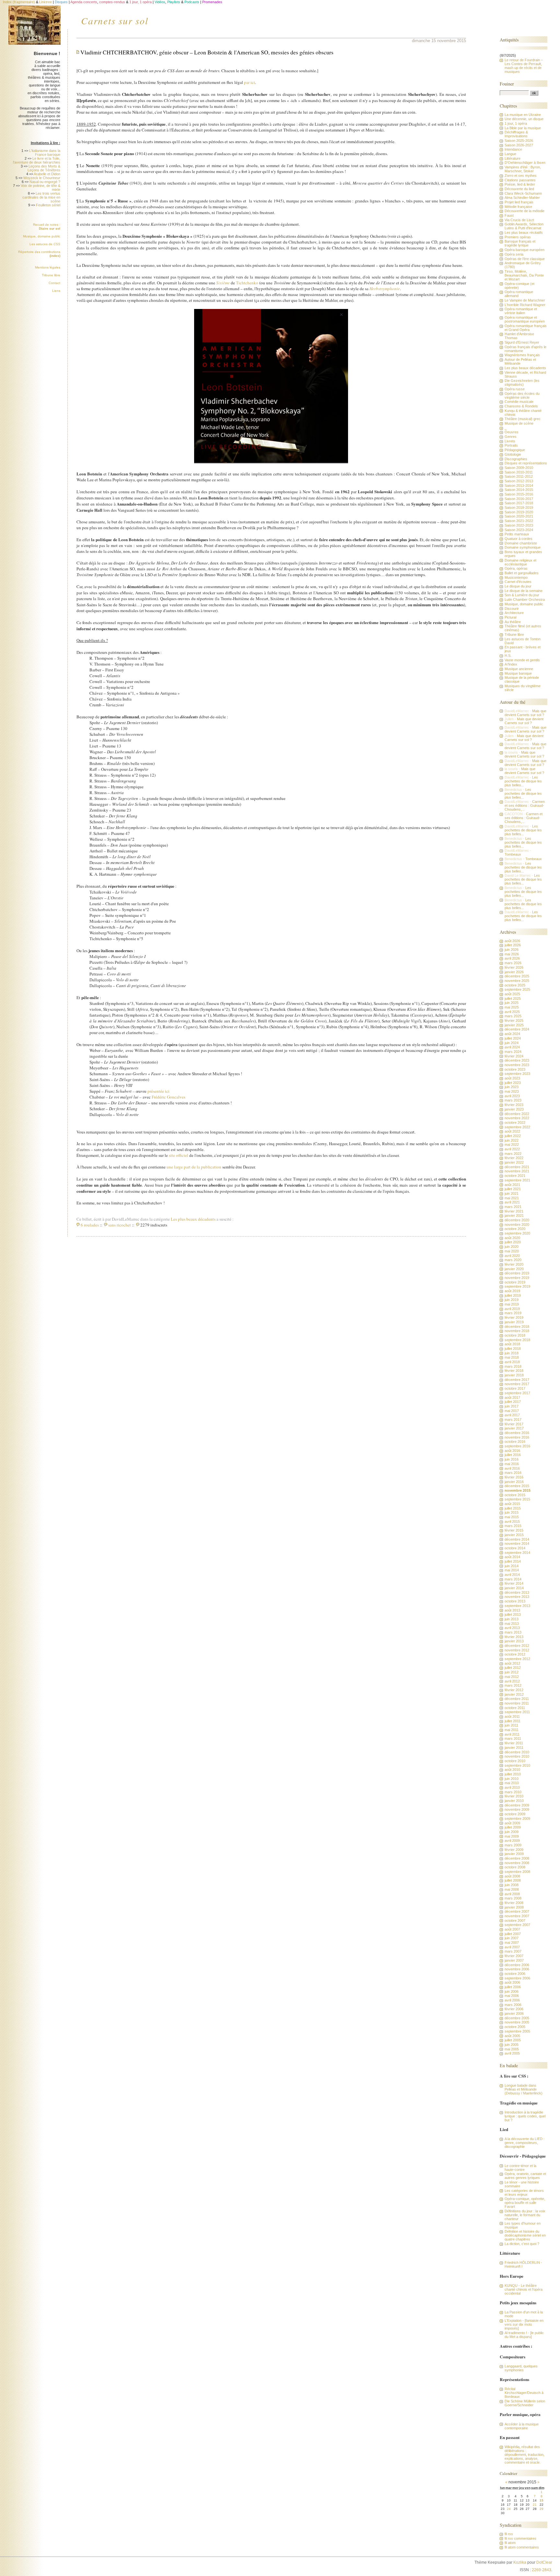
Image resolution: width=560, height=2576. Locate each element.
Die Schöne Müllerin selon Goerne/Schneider (525, 2403)
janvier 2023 (514, 1109)
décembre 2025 (517, 976)
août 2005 (512, 2036)
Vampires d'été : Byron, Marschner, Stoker (523, 169)
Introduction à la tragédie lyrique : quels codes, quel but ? (525, 2116)
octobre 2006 (515, 1974)
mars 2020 (513, 1260)
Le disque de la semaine (524, 591)
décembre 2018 (517, 1327)
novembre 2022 (517, 1118)
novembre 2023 (517, 1065)
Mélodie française (518, 207)
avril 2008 (512, 1894)
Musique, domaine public (42, 236)
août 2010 (512, 1770)
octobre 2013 (515, 1601)
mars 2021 (513, 1207)
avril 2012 (512, 1681)
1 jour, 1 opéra (516, 123)
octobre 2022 (515, 1123)
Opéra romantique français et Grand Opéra (526, 328)
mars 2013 (513, 1632)
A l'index (511, 664)
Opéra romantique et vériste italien (521, 311)
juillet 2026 (513, 945)
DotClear (544, 2562)
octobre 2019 (515, 1282)
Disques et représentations (526, 463)
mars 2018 (513, 1366)
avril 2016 (512, 1468)
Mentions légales (48, 267)
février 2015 (514, 1530)
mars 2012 (513, 1685)
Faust (509, 215)
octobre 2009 (515, 1814)
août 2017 (512, 1397)
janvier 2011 (514, 1748)
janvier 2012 (514, 1694)
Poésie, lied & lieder (520, 184)
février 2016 (514, 1477)
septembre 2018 (517, 1340)
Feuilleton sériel (48, 205)
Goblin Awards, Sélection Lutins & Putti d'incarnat (524, 226)
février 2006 (514, 2009)
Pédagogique (515, 450)
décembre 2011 (517, 1699)
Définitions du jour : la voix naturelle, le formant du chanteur (525, 2215)
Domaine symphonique (523, 547)
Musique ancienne (519, 669)
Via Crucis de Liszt (519, 220)
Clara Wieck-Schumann (523, 193)
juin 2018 (512, 1353)
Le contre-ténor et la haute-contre (520, 2168)
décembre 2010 (517, 1752)
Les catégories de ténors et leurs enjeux (524, 2193)
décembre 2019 (517, 1273)
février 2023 (514, 1105)
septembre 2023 (517, 1074)
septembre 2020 (517, 1233)
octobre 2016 (515, 1442)
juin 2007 (512, 1938)
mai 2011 (512, 1730)
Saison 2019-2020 (519, 512)
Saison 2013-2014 (519, 485)
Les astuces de (45, 244)
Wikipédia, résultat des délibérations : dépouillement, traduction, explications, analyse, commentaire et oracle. (525, 2455)
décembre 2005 (517, 2018)
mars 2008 (513, 1898)
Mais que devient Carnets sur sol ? (525, 713)
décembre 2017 (517, 1380)
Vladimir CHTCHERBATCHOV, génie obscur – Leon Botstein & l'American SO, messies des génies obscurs (207, 52)
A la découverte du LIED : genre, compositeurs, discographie (525, 2143)
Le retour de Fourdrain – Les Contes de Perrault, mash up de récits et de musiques (524, 66)
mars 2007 (513, 1951)
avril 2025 (512, 1012)
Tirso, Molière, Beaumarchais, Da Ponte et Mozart (524, 275)
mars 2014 (513, 1579)
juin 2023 (512, 1087)
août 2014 (512, 1557)
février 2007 (514, 1956)
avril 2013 (512, 1628)
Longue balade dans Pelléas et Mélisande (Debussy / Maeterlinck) (524, 2089)
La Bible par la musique (523, 128)
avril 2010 (512, 1787)
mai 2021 (512, 1198)
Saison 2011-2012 (519, 476)
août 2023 (512, 1078)
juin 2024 (512, 1043)
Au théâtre (513, 622)
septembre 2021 (517, 1180)
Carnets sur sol (115, 20)
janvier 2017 (514, 1428)
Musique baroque (518, 673)
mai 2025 (512, 1007)
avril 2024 (512, 1047)
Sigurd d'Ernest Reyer (522, 342)
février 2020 (514, 1264)
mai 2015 (512, 1517)
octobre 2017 (515, 1388)
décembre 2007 (517, 1911)
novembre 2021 (517, 1171)
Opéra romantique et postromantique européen (525, 319)
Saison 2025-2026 (519, 141)
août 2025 (512, 994)
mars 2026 (513, 963)
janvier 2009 (514, 1854)
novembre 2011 (517, 1703)
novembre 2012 (517, 1650)
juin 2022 (512, 1140)
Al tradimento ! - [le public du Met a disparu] (524, 2335)
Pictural (510, 617)
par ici (250, 82)
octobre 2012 (515, 1654)
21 (535, 2505)
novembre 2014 (517, 1544)
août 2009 (512, 1823)
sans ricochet (120, 1225)
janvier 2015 (514, 1535)
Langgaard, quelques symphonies (521, 2368)
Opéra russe (515, 389)
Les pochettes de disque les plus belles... (523, 781)
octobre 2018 (515, 1335)
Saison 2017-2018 (519, 503)
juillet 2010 (513, 1774)
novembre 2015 (518, 1490)
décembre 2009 (517, 1805)
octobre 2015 (515, 1495)
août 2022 (512, 1131)
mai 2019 (512, 1304)
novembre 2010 (517, 1756)
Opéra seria (514, 254)
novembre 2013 (517, 1597)
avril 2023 (512, 1096)
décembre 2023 (517, 1060)
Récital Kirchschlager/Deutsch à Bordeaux (524, 2393)
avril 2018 (512, 1362)
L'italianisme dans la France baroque (45, 153)
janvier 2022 (514, 1162)
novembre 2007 (517, 1916)
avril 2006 (512, 2000)
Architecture (514, 613)
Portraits (511, 445)
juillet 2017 (513, 1402)
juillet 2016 (513, 1455)
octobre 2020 (515, 1229)
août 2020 (512, 1238)
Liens (56, 291)
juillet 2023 (513, 1083)
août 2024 (512, 1034)
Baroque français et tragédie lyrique (520, 243)
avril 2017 (512, 1415)
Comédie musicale (519, 402)
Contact (54, 283)
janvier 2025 (514, 1025)
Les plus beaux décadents (193, 1219)
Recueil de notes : (47, 227)
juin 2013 (512, 1619)
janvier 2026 (514, 972)
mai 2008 (512, 1889)
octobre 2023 (515, 1069)
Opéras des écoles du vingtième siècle (522, 395)
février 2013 (514, 1637)
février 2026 (514, 967)
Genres (511, 437)
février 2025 (514, 1020)
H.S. (508, 655)
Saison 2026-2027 (519, 145)
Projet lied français (519, 202)
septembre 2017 (517, 1393)
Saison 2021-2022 (519, 521)
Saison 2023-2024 (519, 530)
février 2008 (514, 1903)
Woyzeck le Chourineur (42, 178)
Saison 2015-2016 (519, 494)
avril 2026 (512, 958)
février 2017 (514, 1424)
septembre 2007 (517, 1925)
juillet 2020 (513, 1242)
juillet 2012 (513, 1668)
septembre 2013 (517, 1606)
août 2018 (512, 1344)
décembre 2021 (517, 1167)
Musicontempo (516, 577)
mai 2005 (512, 2049)
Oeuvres (512, 432)
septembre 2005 (517, 2031)
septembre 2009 (517, 1818)
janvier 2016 (514, 1482)
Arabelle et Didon (47, 174)
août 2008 (512, 1876)
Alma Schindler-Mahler (522, 198)
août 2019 (512, 1291)
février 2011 (514, 1743)
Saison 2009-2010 (519, 468)
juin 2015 (512, 1512)
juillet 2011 (513, 1721)
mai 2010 (512, 1783)
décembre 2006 (517, 1965)
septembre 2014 (517, 1553)
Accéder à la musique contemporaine (522, 2426)
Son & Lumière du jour (522, 595)
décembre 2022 (517, 1114)
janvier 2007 (514, 1960)
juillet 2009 (513, 1827)
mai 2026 (512, 954)
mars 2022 (513, 1154)
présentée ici (158, 1091)
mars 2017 (513, 1419)
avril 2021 (512, 1202)
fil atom (510, 2543)
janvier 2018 (514, 1375)
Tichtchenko (247, 283)
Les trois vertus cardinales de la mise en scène (41, 197)
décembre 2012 (517, 1646)
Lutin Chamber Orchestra (525, 599)
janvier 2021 (514, 1215)
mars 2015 (513, 1526)
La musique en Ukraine (523, 115)
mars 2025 (513, 1016)
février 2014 (514, 1583)
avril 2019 (512, 1309)
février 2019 (514, 1317)
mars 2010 (513, 1792)
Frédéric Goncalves (169, 1097)
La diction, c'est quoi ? (522, 2244)
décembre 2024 (517, 1029)
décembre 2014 (517, 1539)
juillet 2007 (513, 1934)
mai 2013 (512, 1624)
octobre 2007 (515, 1921)
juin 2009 (512, 1832)
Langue (510, 154)
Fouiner (507, 84)
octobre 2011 (515, 1708)
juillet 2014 (513, 1561)
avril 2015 (512, 1522)
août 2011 (512, 1716)
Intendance (513, 149)
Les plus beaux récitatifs (524, 233)
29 (542, 2509)
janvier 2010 (514, 1801)
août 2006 (512, 1982)
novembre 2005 (517, 2022)
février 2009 (514, 1850)
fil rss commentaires (520, 2538)
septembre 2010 (517, 1765)
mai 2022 (512, 1145)
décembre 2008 (517, 1858)
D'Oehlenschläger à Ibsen (525, 163)
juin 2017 (512, 1406)
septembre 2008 (517, 1872)
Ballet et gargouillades (522, 573)
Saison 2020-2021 (519, 516)
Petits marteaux (517, 534)
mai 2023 (512, 1091)
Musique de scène (519, 423)
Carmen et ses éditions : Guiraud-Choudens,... (525, 805)
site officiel (179, 1155)
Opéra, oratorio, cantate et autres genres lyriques (525, 2176)
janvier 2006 (514, 2013)
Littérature (513, 158)
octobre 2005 (515, 2027)
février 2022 (514, 1158)
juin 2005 (512, 2045)
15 (542, 2500)
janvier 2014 (514, 1588)
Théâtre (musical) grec (523, 419)
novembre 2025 (517, 981)
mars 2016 (513, 1473)
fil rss (509, 2534)
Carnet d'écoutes (518, 582)
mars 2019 (513, 1313)
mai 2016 (512, 1464)
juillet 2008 (513, 1880)
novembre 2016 (517, 1437)
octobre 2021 (515, 1176)
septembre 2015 (517, 1499)
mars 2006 (513, 2005)
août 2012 (512, 1663)
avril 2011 (512, 1734)
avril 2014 (512, 1575)
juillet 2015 (513, 1508)
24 (509, 2509)
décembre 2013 (517, 1592)
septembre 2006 (517, 1978)
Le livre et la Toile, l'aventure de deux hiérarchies (37, 160)
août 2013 (512, 1610)
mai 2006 (512, 1996)
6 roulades (90, 1225)
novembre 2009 (517, 1809)
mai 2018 (512, 1357)
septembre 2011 (517, 1712)
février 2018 (514, 1371)
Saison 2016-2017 (519, 499)
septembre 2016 (517, 1446)
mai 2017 (512, 1411)
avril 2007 (512, 1947)
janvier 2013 (514, 1641)
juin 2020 (512, 1247)
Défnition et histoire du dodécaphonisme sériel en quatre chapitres (525, 2235)
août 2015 (512, 1504)
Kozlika (520, 2562)
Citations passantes (520, 180)
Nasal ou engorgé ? (45, 182)
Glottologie (513, 454)
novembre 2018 (517, 1331)
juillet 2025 (513, 998)
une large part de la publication (194, 1167)
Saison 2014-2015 (519, 490)
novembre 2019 (517, 1278)
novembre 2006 (517, 1969)
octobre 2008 (515, 1867)
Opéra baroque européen (525, 250)
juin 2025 (512, 1003)
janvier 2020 (514, 1269)
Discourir (512, 609)
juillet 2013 (513, 1614)
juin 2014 (512, 1566)
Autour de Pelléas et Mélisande (520, 361)
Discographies (516, 459)
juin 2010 (512, 1779)
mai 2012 (512, 1677)
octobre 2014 (515, 1548)
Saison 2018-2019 (519, 507)
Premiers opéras (518, 237)
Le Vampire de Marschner (525, 300)
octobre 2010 (515, 1761)
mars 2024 (513, 1052)
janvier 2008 (514, 1907)
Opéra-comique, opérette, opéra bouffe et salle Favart (525, 2203)
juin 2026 (512, 950)
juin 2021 (512, 1193)
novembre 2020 (517, 1225)
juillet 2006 (513, 1987)
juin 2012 (512, 1672)
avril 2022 (512, 1149)
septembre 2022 (517, 1127)
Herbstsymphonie (385, 289)
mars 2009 (513, 1845)
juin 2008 (512, 1885)
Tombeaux (513, 854)
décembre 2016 (517, 1433)
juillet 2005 (513, 2040)
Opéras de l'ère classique (525, 259)
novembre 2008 (517, 1863)
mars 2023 (513, 1100)
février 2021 (514, 1211)
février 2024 (514, 1056)
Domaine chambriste (521, 543)
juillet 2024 (513, 1038)
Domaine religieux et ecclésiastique (520, 562)
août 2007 (512, 1929)
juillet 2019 (513, 1295)
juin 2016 (512, 1459)
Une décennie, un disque (524, 119)
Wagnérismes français (522, 355)
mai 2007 (512, 1943)
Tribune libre (51, 275)
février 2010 (514, 1796)
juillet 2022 (513, 1136)
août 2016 (512, 1451)
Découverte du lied (519, 189)
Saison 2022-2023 (519, 525)
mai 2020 (512, 1251)
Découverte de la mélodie (525, 211)
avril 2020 (512, 1256)
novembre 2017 (517, 1384)
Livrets (510, 441)
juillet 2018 (513, 1349)
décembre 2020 (517, 1220)
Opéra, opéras (516, 568)
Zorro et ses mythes (521, 176)
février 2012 (514, 1690)
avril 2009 (512, 1841)
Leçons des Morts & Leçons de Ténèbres (44, 168)
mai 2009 (512, 1836)
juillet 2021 (513, 1189)
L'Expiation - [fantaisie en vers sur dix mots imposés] (524, 2324)
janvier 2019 (514, 1322)
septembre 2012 (517, 1659)
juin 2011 (511, 1725)
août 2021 (512, 1185)
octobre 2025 (515, 985)
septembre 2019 (517, 1286)
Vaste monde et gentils (522, 660)
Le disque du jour (518, 586)
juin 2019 (512, 1300)
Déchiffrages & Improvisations (516, 134)
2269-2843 (542, 2570)
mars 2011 (513, 1738)
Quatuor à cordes (519, 539)
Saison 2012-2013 (519, 481)
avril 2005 (512, 2053)
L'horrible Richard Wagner (525, 305)
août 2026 (512, 941)
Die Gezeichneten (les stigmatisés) (522, 382)
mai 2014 (512, 1570)
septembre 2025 (517, 989)
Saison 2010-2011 (519, 472)
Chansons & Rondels (521, 406)
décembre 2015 (517, 1486)
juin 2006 (512, 1991)
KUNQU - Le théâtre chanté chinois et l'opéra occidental (524, 2289)
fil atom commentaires (522, 2547)
